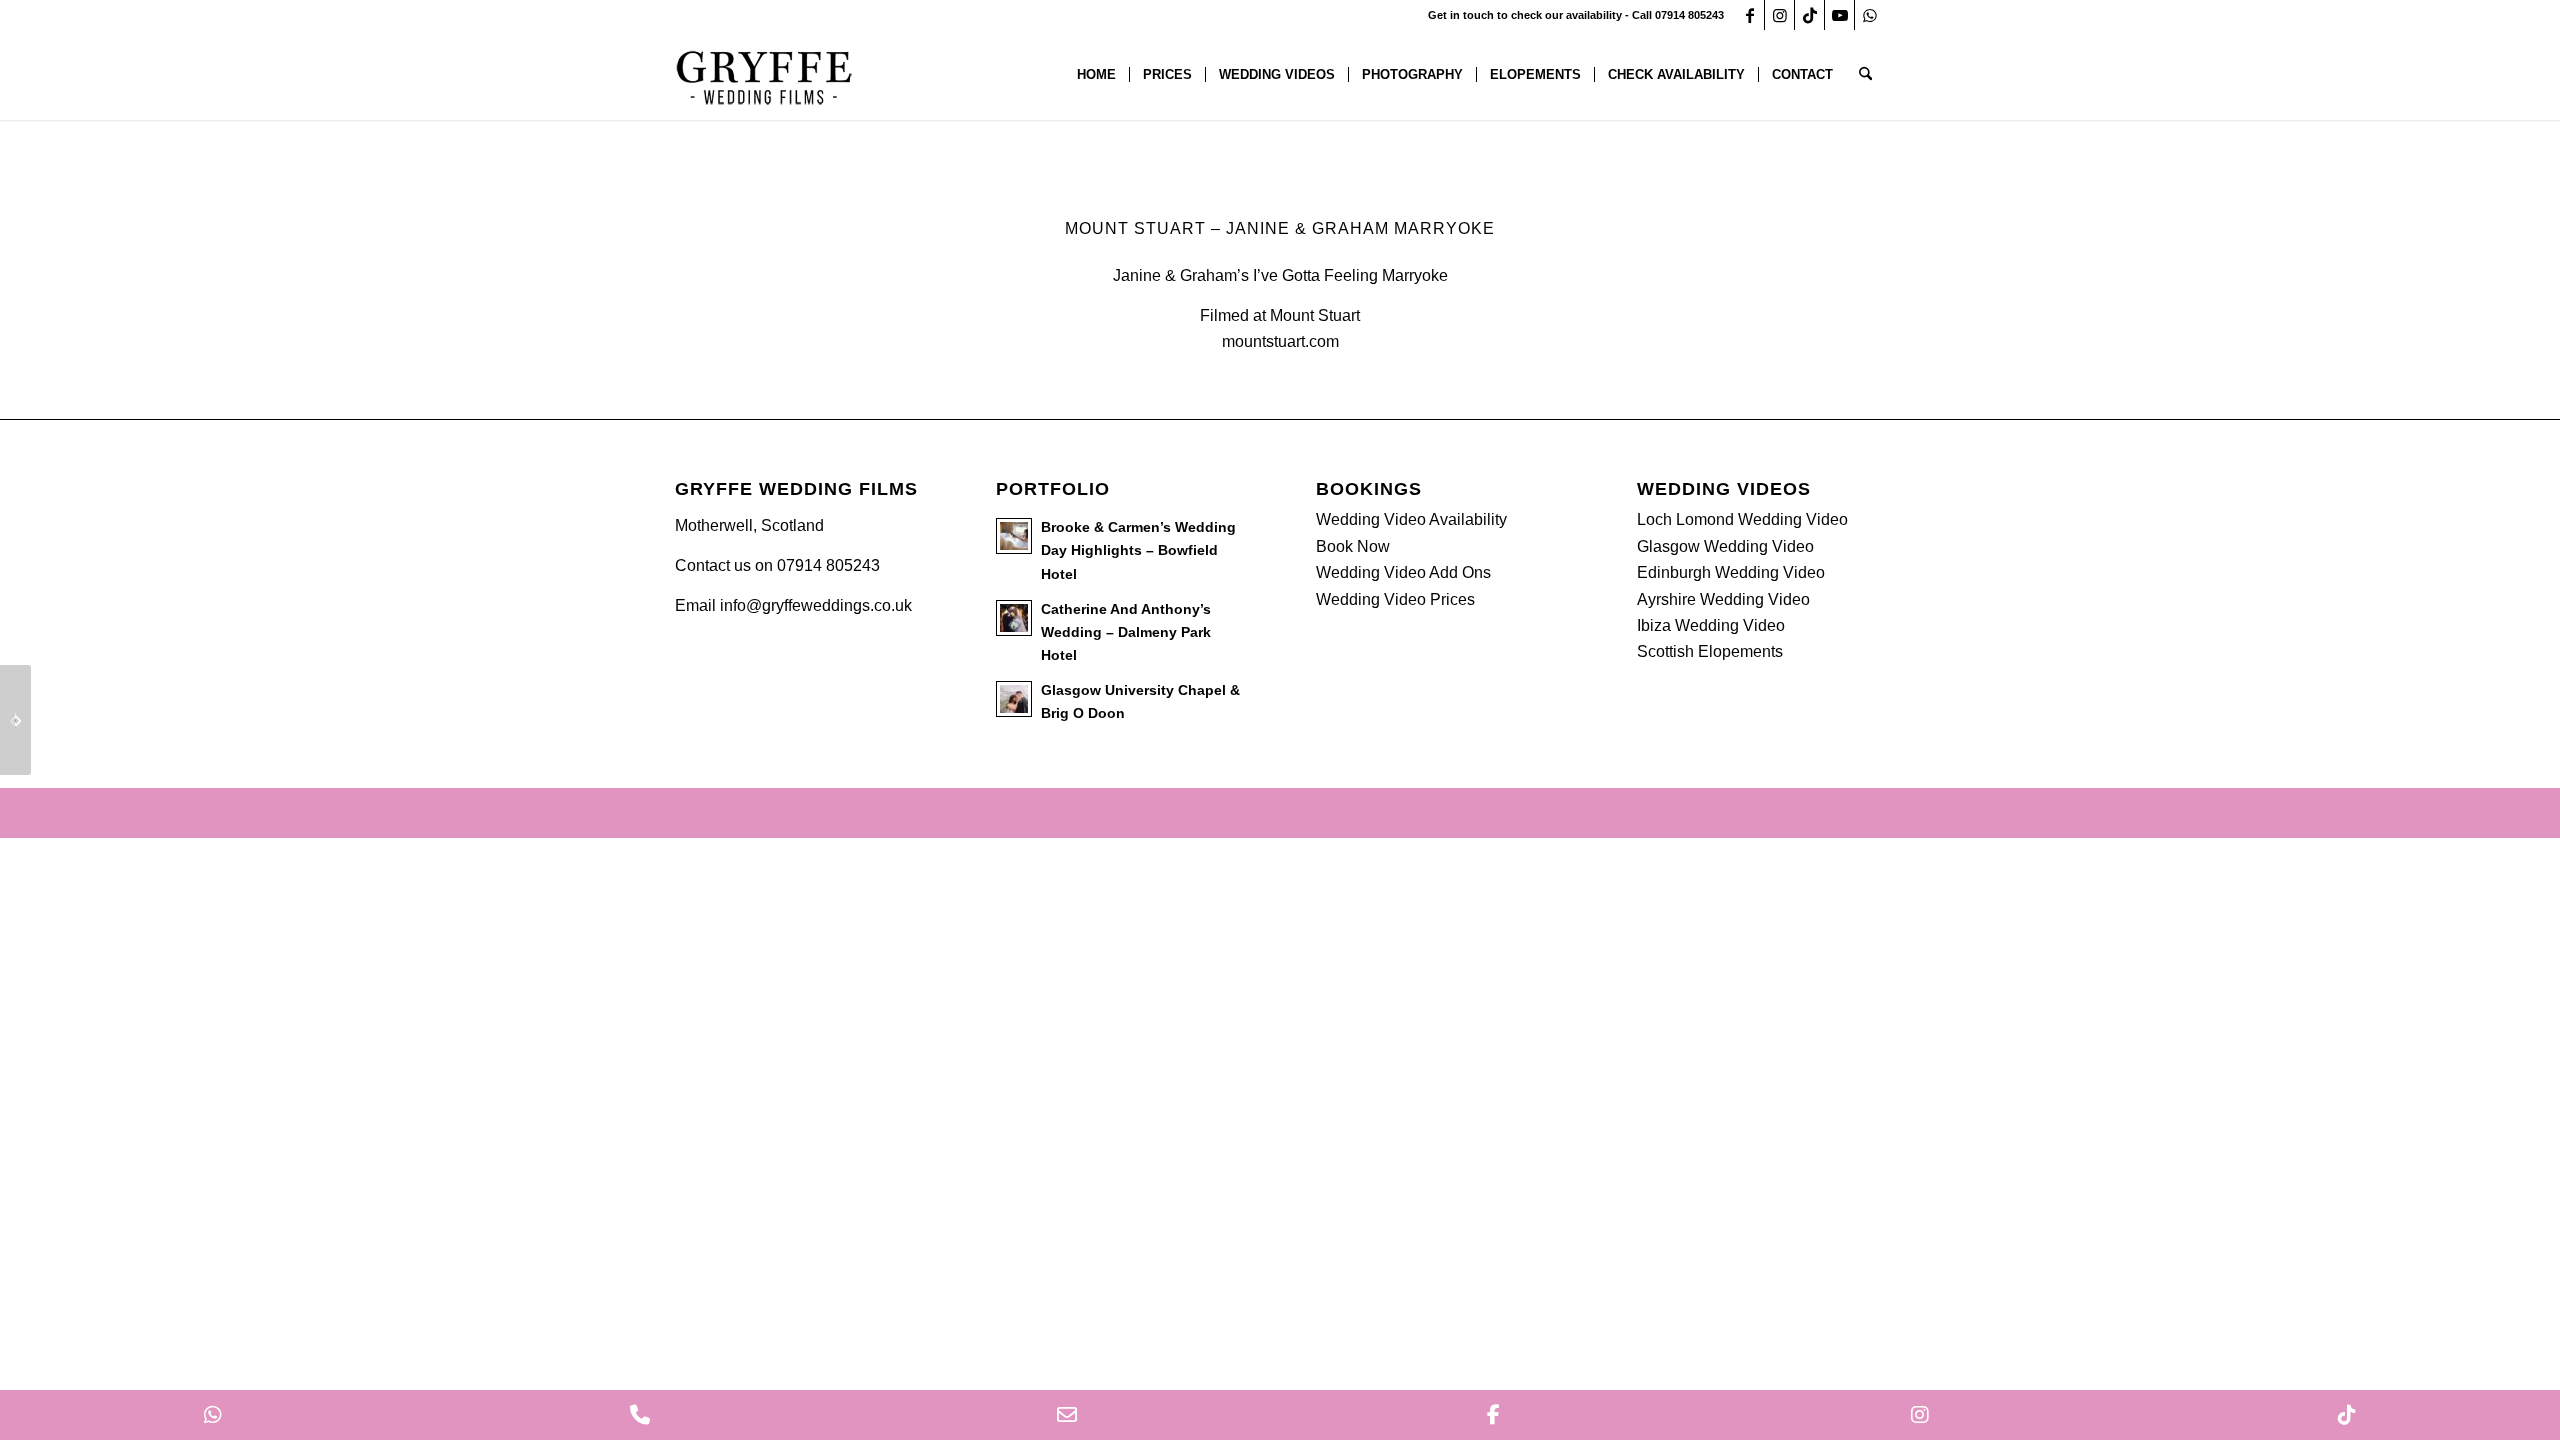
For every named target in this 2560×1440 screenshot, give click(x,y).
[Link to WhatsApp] (1870, 15)
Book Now (1353, 546)
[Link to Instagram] (1779, 15)
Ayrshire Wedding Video (1723, 599)
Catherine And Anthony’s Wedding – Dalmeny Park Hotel (1126, 632)
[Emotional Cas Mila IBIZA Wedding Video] (15, 720)
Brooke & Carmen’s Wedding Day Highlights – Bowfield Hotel (1138, 550)
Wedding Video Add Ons (1403, 572)
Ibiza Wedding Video (1711, 625)
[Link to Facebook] (1749, 15)
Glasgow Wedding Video (1725, 546)
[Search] (1865, 75)
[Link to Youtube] (1839, 15)
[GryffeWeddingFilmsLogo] (765, 75)
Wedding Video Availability (1411, 519)
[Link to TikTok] (1809, 15)
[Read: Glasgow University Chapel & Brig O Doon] (1014, 699)
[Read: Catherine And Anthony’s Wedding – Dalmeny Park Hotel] (1014, 618)
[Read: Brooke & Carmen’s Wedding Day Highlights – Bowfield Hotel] (1014, 536)
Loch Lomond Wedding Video (1742, 519)
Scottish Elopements (1710, 651)
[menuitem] (1096, 75)
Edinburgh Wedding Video (1731, 572)
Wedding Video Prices (1395, 599)
